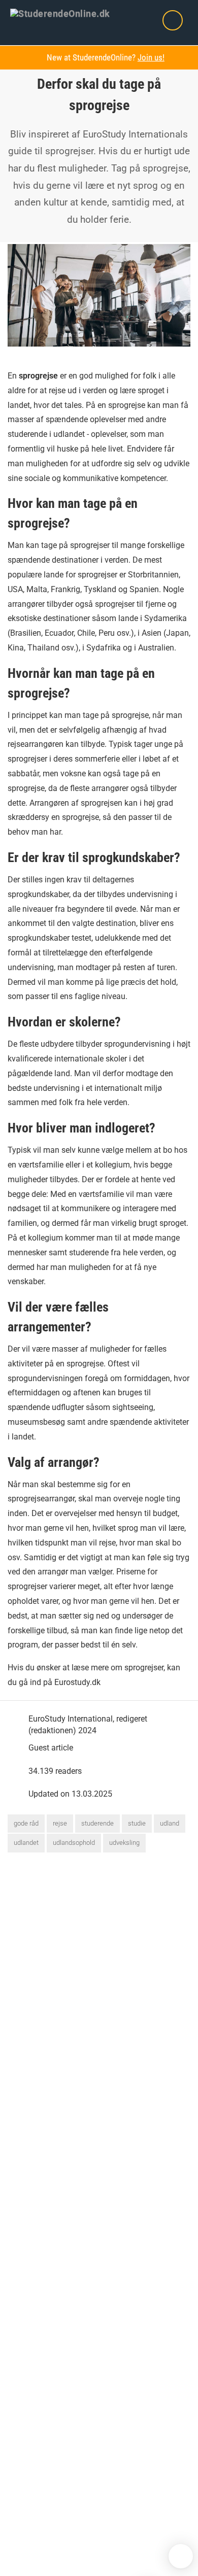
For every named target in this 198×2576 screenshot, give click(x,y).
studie (137, 1823)
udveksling (124, 1843)
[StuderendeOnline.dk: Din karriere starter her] (67, 13)
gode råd (26, 1823)
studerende (97, 1823)
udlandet (26, 1843)
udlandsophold (74, 1843)
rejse (60, 1823)
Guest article (51, 1748)
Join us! (151, 57)
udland (170, 1823)
